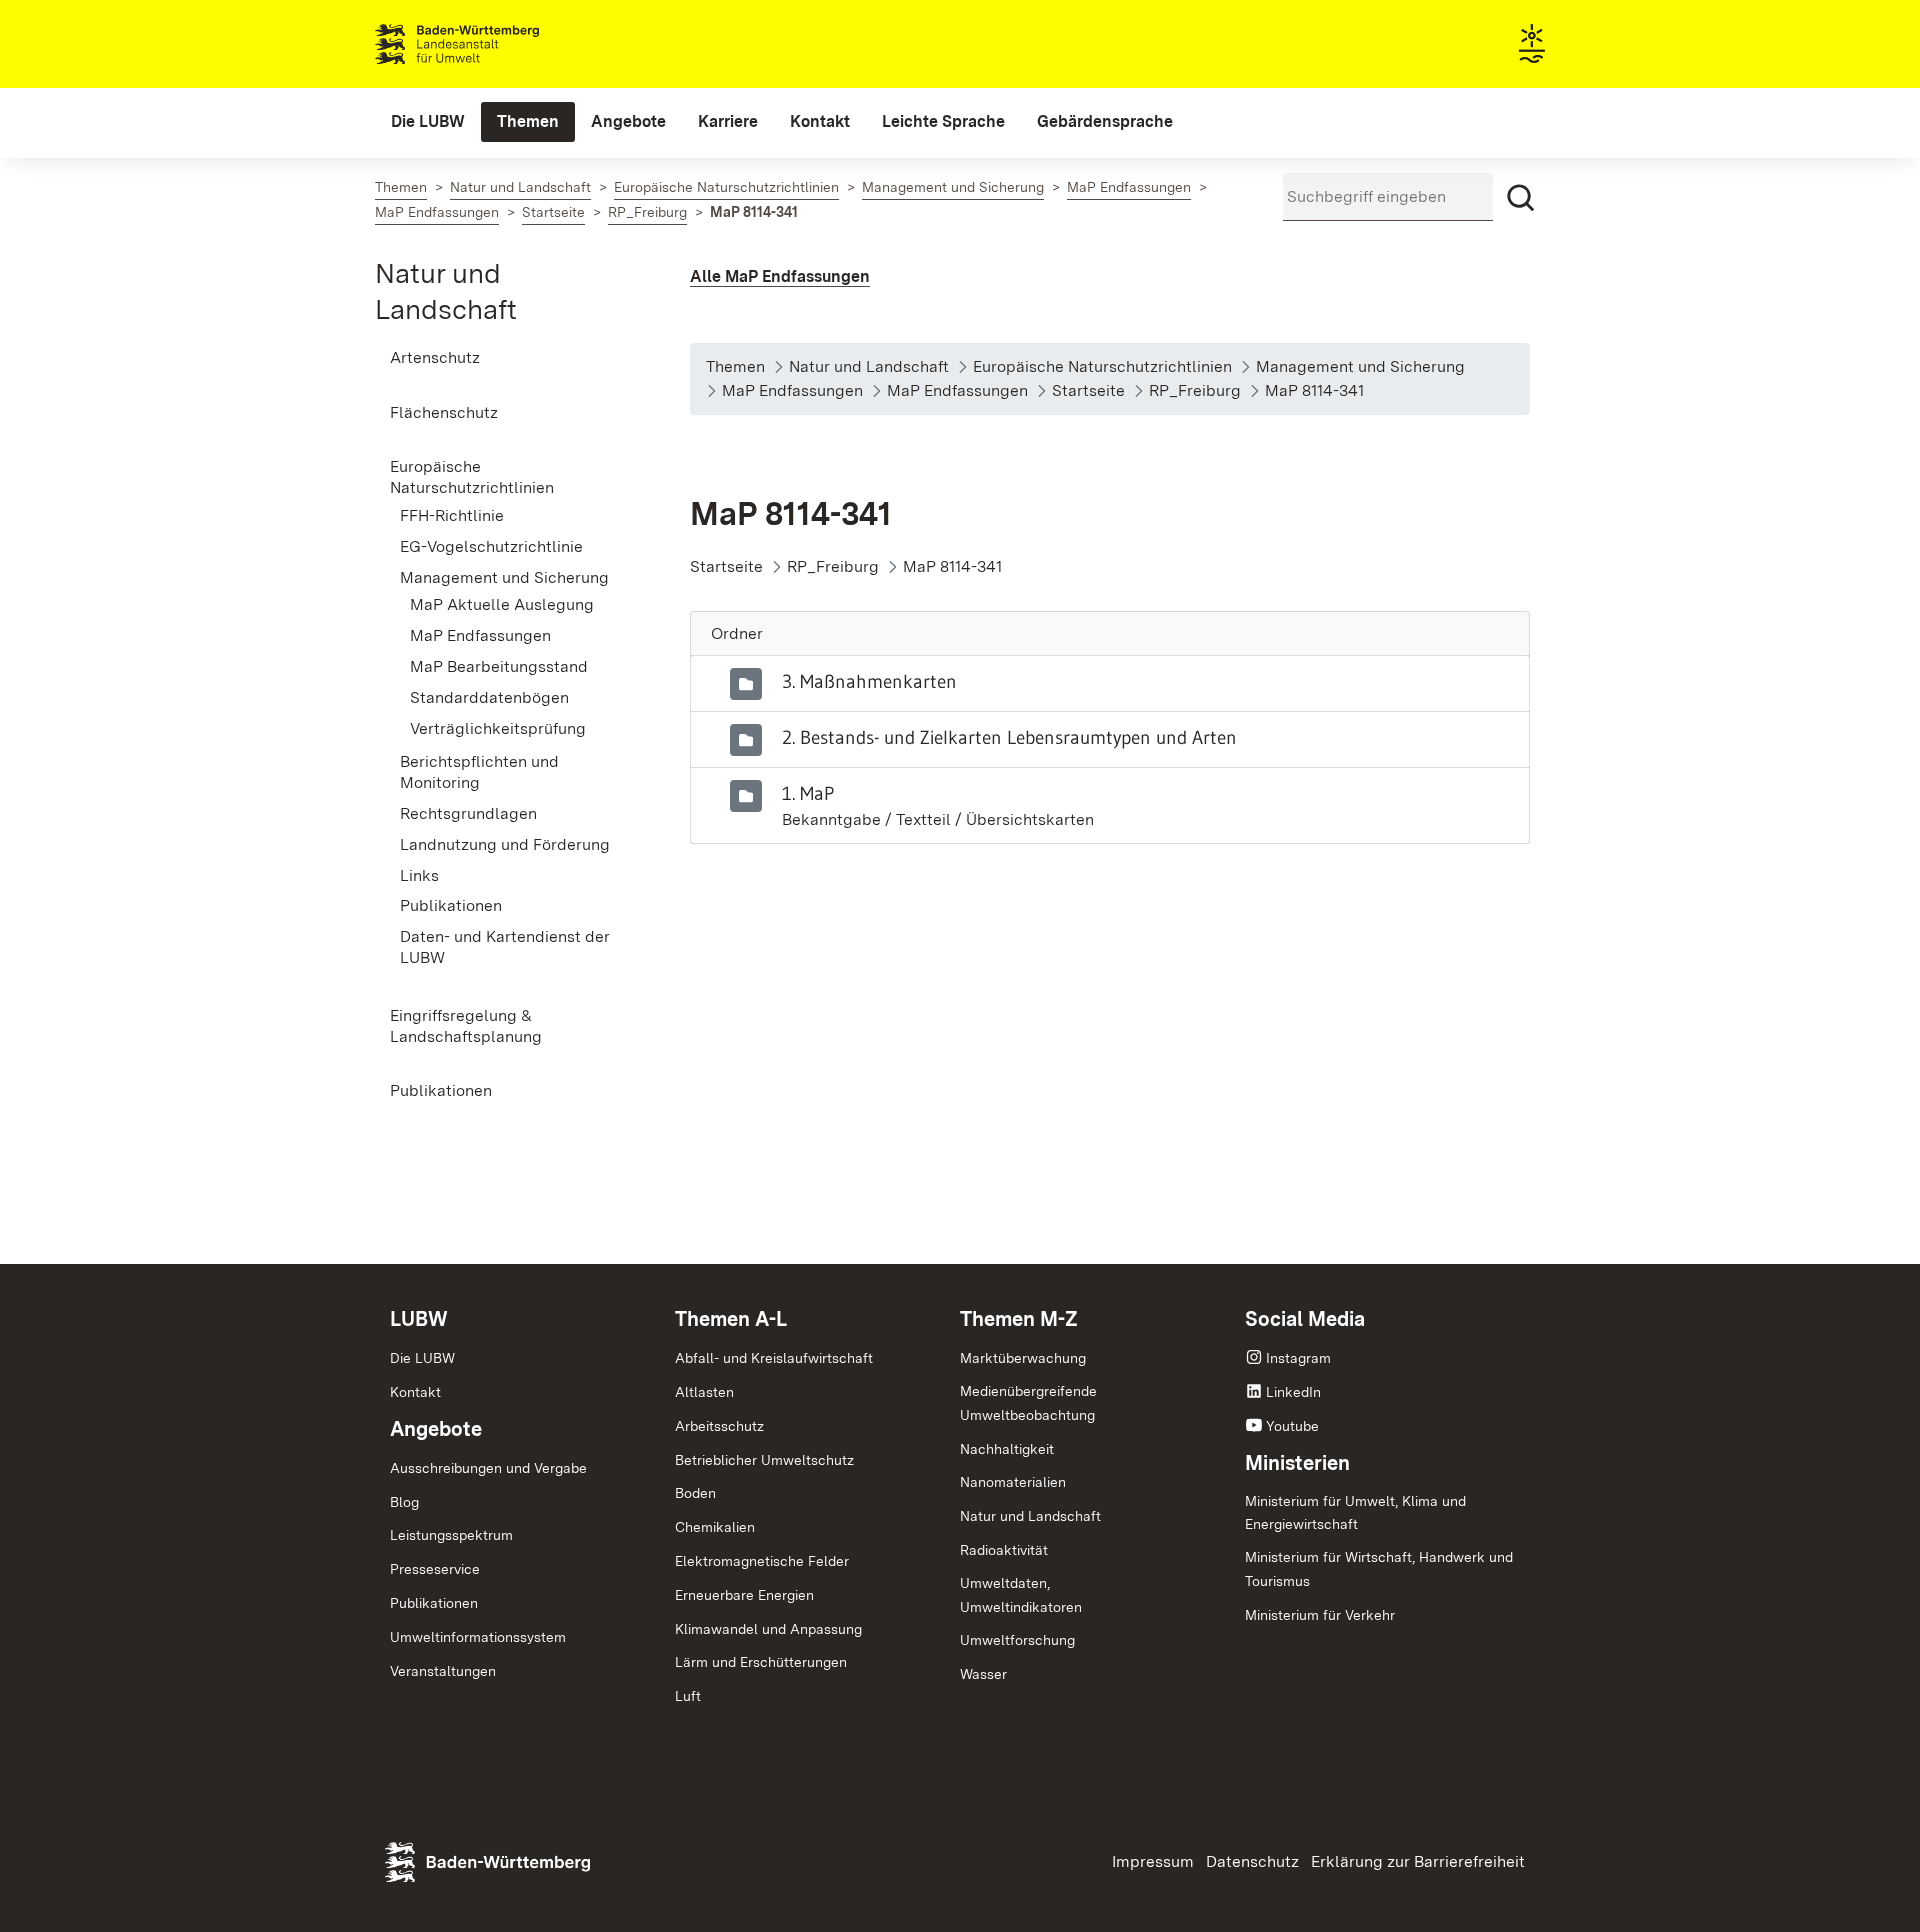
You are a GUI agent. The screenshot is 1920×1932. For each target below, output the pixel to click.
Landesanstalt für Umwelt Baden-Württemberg (492, 44)
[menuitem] (428, 122)
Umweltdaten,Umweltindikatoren (1021, 1595)
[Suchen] (1521, 198)
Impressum (1153, 1861)
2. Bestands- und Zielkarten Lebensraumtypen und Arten (1009, 737)
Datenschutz (1252, 1861)
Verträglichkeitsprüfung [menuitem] (498, 728)
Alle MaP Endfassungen (780, 276)
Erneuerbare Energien (744, 1595)
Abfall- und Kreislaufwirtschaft (774, 1358)
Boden (695, 1493)
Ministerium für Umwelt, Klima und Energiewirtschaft (1355, 1513)
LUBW (419, 1319)
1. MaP (808, 793)
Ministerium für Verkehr (1320, 1615)
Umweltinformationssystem (478, 1637)
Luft (688, 1696)
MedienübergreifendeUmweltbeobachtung (1028, 1403)
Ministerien (1297, 1463)
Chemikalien (715, 1527)
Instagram (1298, 1358)
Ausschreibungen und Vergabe (488, 1468)
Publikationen (434, 1603)
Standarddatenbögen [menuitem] (489, 697)
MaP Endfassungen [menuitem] (480, 635)
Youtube (1292, 1426)
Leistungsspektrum (451, 1535)
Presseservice (435, 1569)
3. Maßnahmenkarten (869, 681)
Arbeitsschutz (719, 1426)
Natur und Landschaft (1030, 1516)
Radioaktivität (1004, 1550)
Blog (404, 1502)
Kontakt (415, 1392)
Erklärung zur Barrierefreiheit (1418, 1861)
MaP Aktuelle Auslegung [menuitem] (502, 604)
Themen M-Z (1019, 1319)
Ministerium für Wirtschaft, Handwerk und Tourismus (1379, 1569)
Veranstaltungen (443, 1671)
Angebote (436, 1429)
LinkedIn (1293, 1392)
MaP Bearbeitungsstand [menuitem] (499, 666)
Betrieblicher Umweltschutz (764, 1460)
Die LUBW (422, 1358)
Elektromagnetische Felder (762, 1561)
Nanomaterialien (1013, 1482)
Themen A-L (731, 1319)
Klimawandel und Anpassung (768, 1629)
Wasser (983, 1674)
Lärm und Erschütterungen (761, 1662)
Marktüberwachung (1023, 1358)
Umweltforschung (1017, 1640)
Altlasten (704, 1392)
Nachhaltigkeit (1007, 1449)
